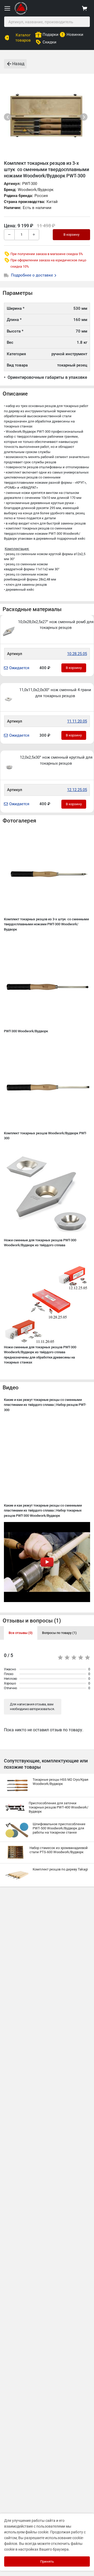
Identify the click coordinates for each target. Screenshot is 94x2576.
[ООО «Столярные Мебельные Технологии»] (21, 13)
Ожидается (19, 668)
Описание (15, 394)
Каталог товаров (23, 38)
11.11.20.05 (77, 721)
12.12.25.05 (77, 790)
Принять (47, 2561)
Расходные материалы (32, 609)
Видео (11, 1388)
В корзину (74, 668)
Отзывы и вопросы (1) (32, 1621)
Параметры (18, 293)
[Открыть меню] (7, 8)
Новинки (75, 35)
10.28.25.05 (77, 654)
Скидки (49, 42)
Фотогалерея (19, 821)
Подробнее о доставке (33, 275)
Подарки (51, 35)
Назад (18, 64)
